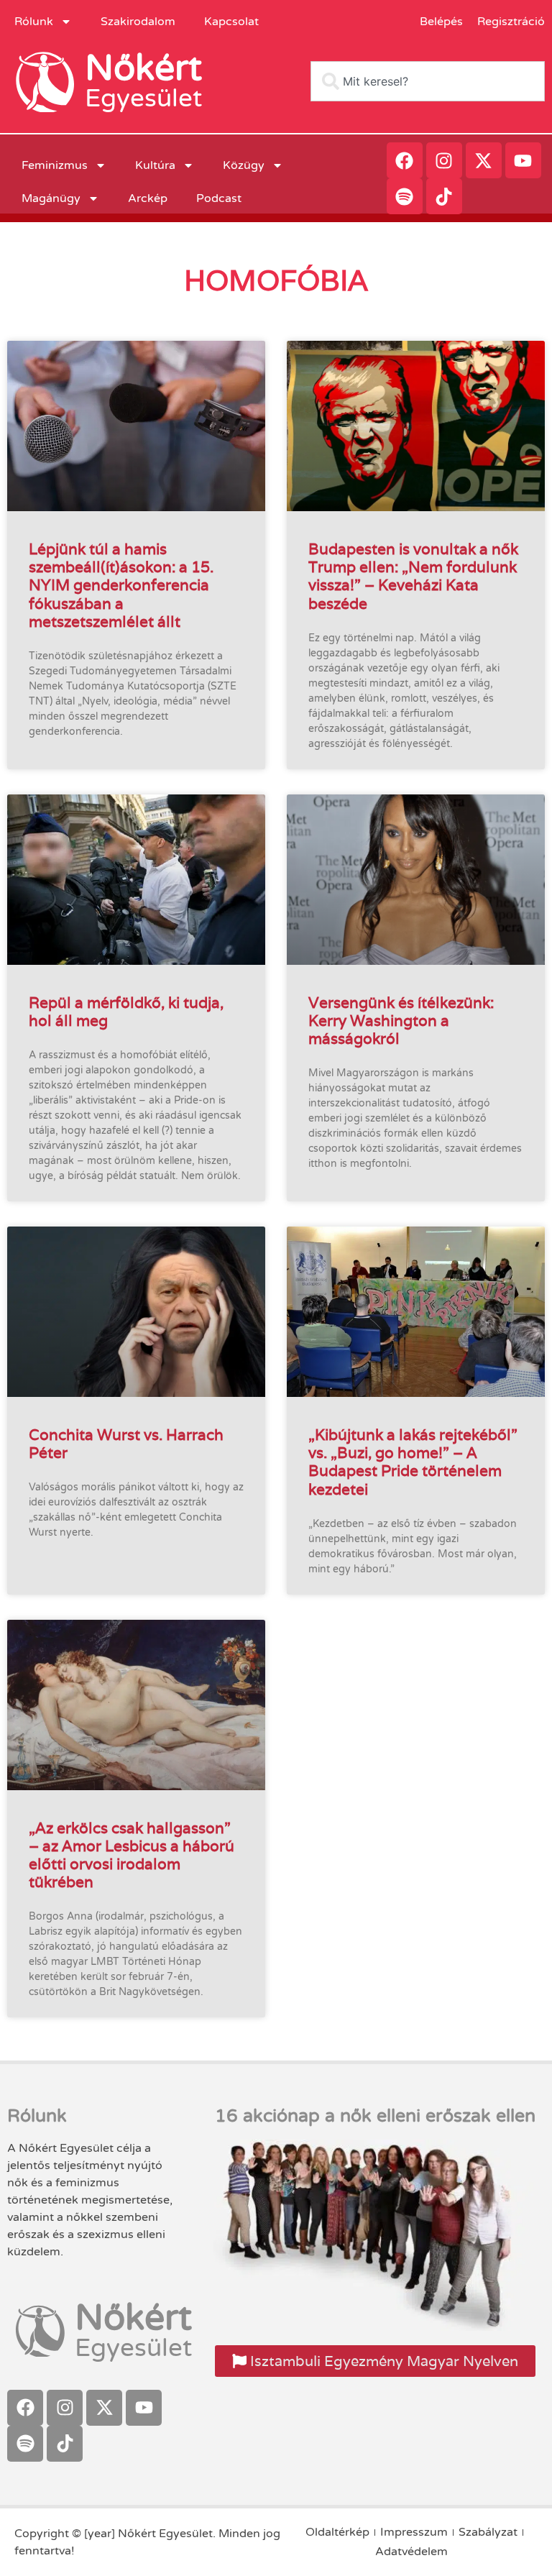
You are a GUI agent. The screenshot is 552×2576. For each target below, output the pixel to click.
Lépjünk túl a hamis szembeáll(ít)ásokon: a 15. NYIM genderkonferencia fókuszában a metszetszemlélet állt (121, 585)
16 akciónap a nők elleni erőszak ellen (375, 2116)
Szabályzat (488, 2532)
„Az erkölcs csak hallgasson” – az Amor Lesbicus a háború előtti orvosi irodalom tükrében (132, 1855)
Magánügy (51, 198)
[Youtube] (523, 160)
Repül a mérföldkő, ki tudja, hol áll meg (126, 1012)
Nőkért (143, 68)
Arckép (148, 198)
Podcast (219, 198)
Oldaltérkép (337, 2532)
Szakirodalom (138, 22)
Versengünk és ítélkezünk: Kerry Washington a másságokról (401, 1021)
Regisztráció (511, 22)
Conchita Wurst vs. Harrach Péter (126, 1444)
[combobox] (428, 81)
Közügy (244, 165)
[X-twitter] (484, 160)
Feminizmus (55, 165)
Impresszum (414, 2532)
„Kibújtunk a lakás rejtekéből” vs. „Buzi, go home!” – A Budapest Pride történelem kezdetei (413, 1462)
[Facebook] (405, 160)
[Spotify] (405, 196)
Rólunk (34, 22)
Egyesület (143, 98)
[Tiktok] (444, 196)
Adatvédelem (411, 2552)
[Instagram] (444, 160)
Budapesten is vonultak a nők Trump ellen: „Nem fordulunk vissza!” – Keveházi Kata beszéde (413, 576)
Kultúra (155, 165)
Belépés (441, 22)
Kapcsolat (231, 22)
